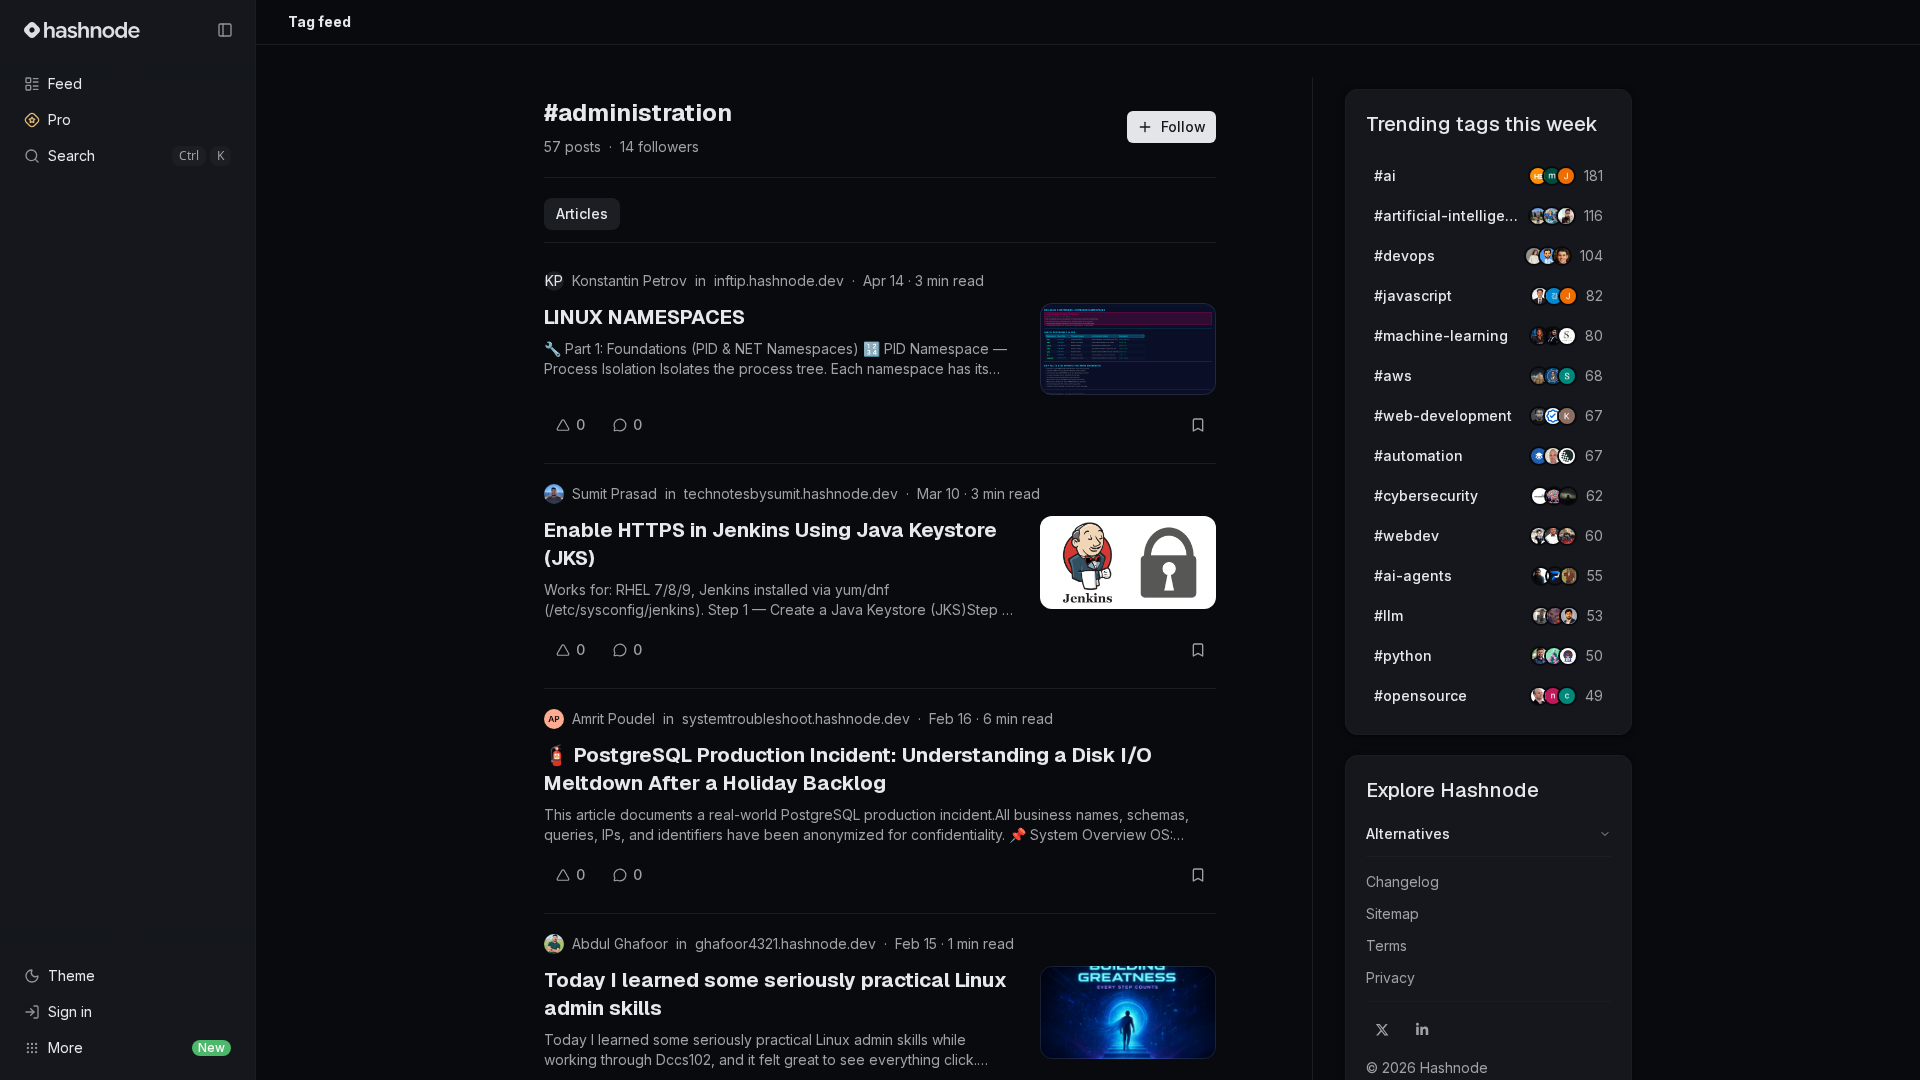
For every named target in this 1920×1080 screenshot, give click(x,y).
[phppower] (1567, 536)
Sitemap (1392, 913)
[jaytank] (1568, 656)
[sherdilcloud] (1567, 376)
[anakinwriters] (1567, 456)
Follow (1183, 126)
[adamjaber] (1569, 616)
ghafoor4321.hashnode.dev (785, 943)
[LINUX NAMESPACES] (1128, 349)
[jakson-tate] (1562, 256)
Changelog (1402, 881)
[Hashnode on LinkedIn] (1422, 1030)
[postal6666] (1569, 576)
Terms (1386, 945)
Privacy (1390, 977)
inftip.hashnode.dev (779, 280)
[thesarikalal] (1567, 336)
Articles (582, 213)
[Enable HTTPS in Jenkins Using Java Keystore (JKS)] (1128, 562)
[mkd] (1568, 496)
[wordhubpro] (1567, 416)
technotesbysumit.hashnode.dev (791, 493)
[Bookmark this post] (1198, 425)
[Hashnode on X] (1382, 1030)
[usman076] (1566, 216)
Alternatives (1408, 833)
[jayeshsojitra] (1566, 176)
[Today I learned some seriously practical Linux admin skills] (1128, 1012)
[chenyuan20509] (1567, 696)
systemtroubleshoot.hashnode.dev (796, 718)
